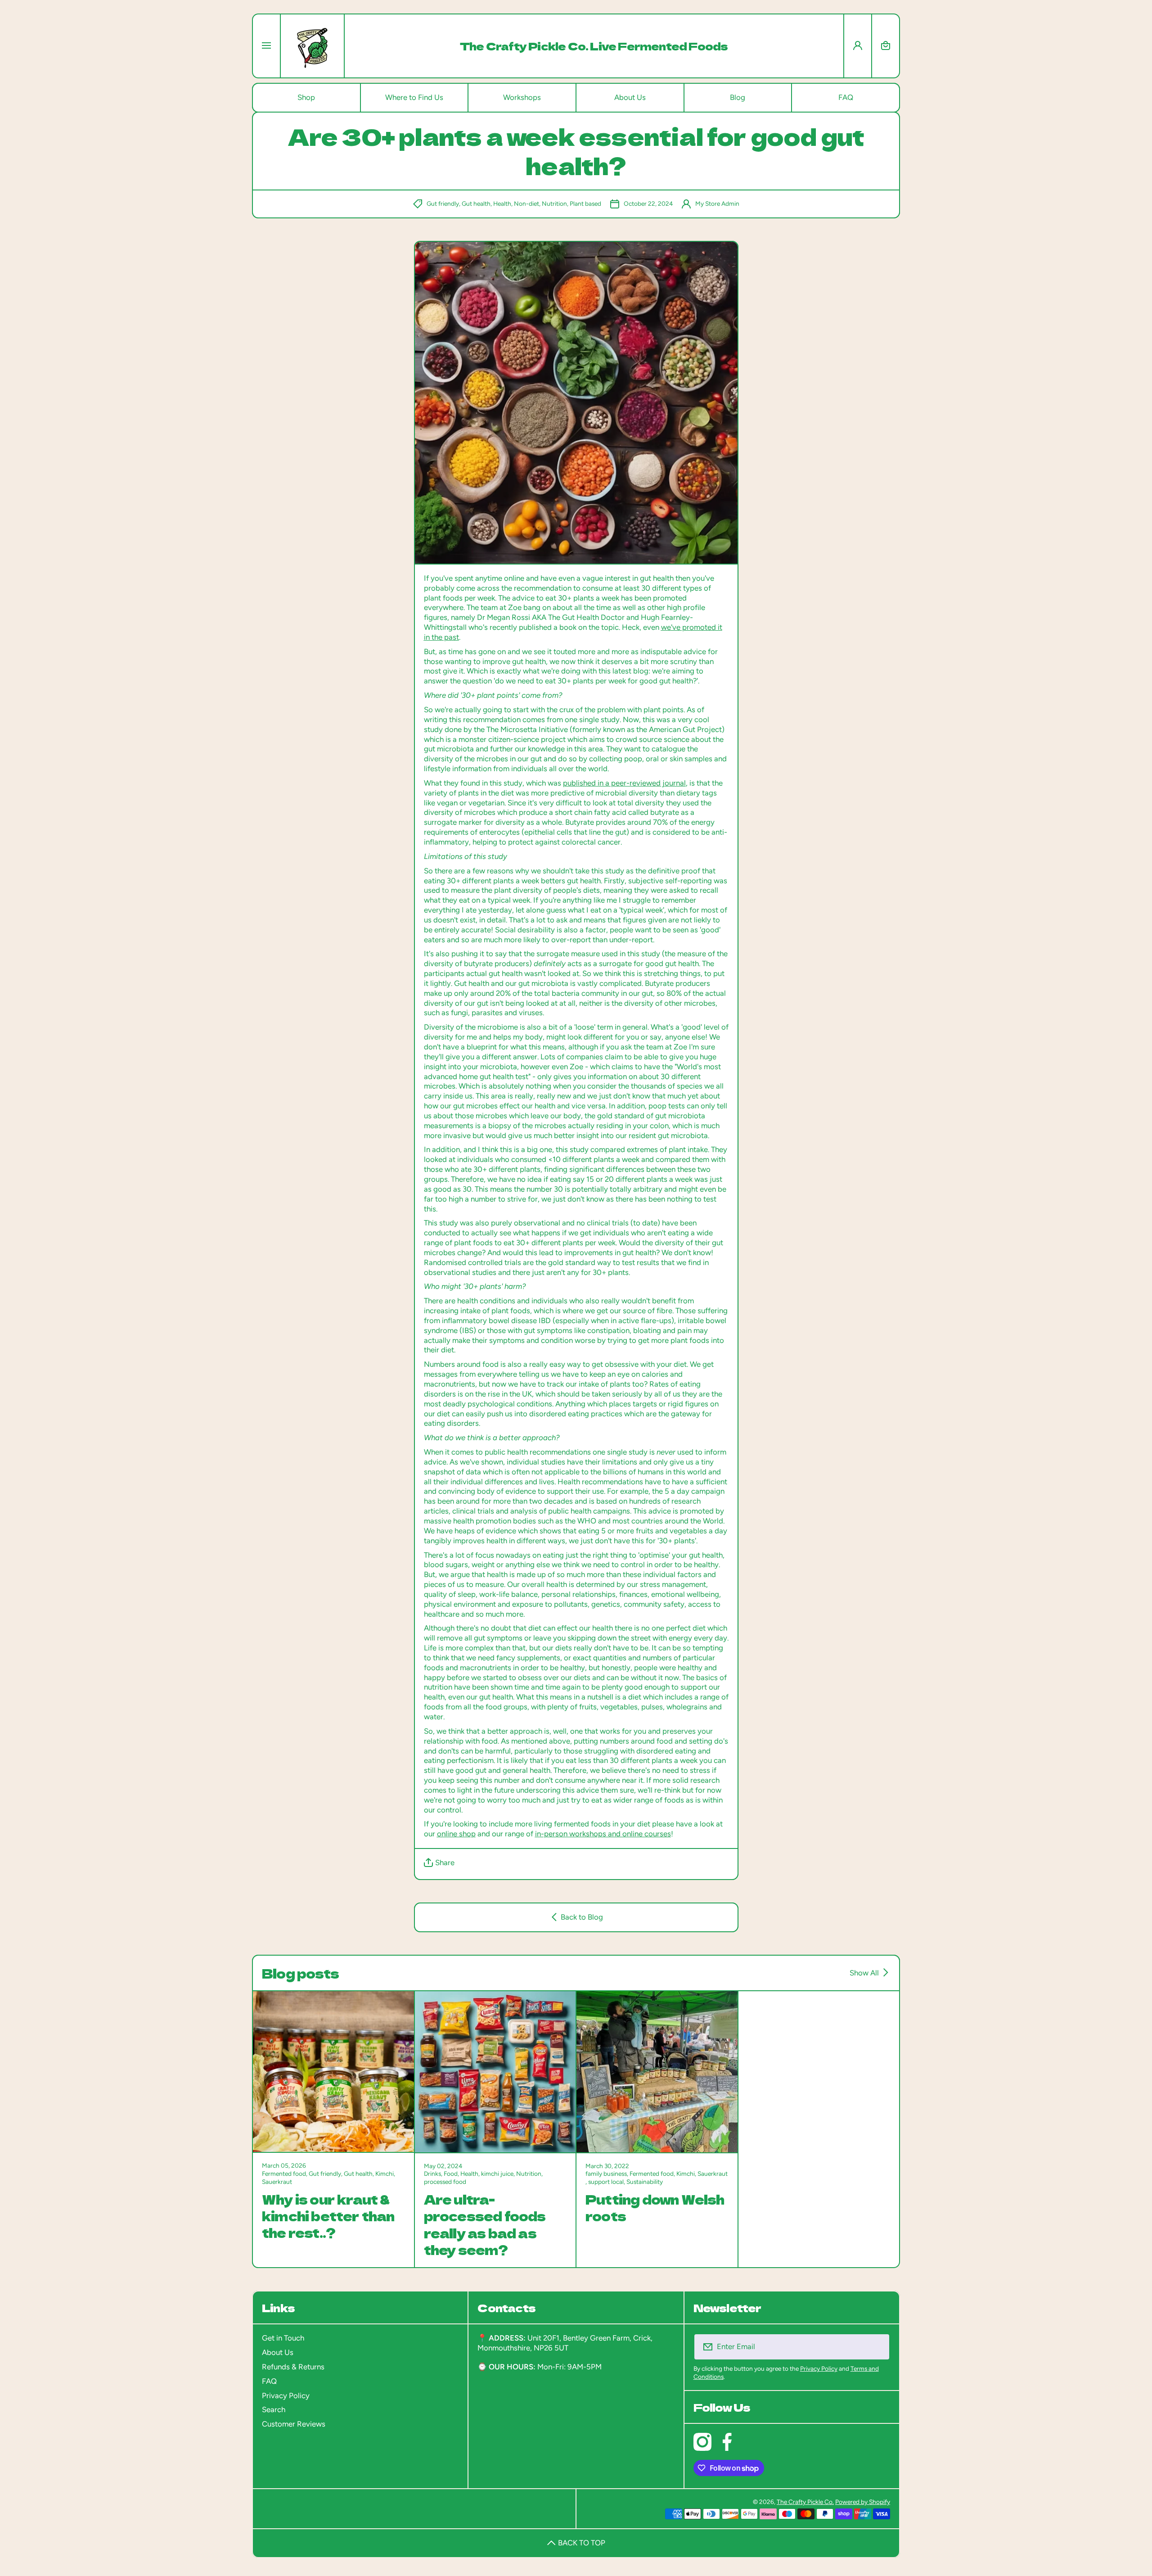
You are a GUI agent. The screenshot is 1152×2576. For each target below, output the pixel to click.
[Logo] (312, 46)
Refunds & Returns (293, 2367)
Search (274, 2409)
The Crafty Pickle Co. (805, 2502)
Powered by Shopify (863, 2502)
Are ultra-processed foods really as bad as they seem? (485, 2224)
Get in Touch (283, 2338)
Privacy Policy (286, 2395)
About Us (278, 2352)
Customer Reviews (294, 2424)
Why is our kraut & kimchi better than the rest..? (328, 2216)
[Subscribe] (877, 2347)
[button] (886, 46)
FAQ (269, 2381)
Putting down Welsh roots (655, 2208)
